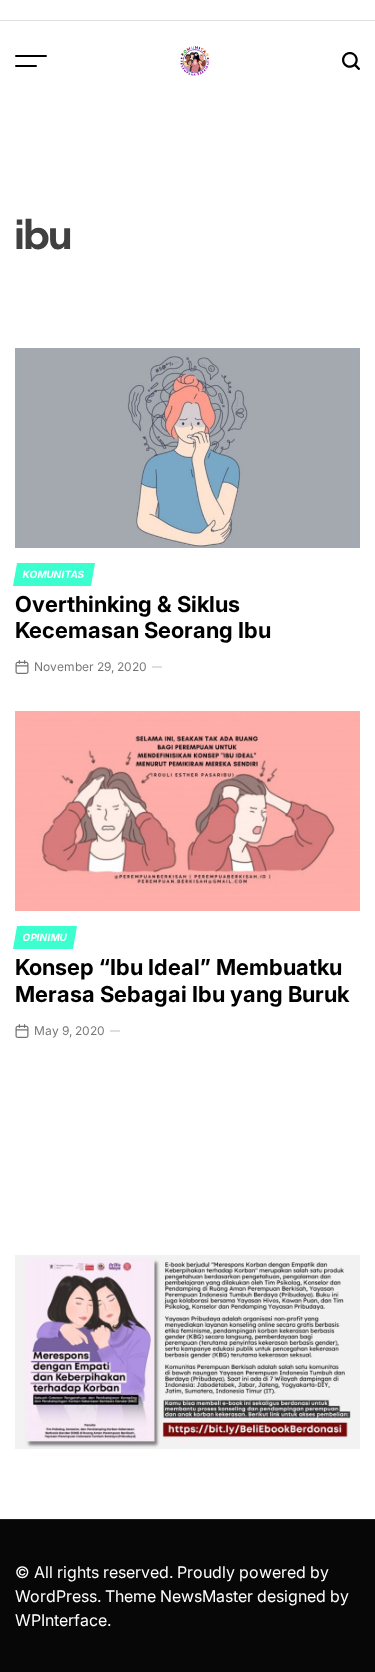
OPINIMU (45, 937)
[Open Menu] (31, 61)
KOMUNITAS (54, 574)
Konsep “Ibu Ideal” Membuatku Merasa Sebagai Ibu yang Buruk (182, 980)
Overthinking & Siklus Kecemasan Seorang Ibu (143, 617)
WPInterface (61, 1620)
